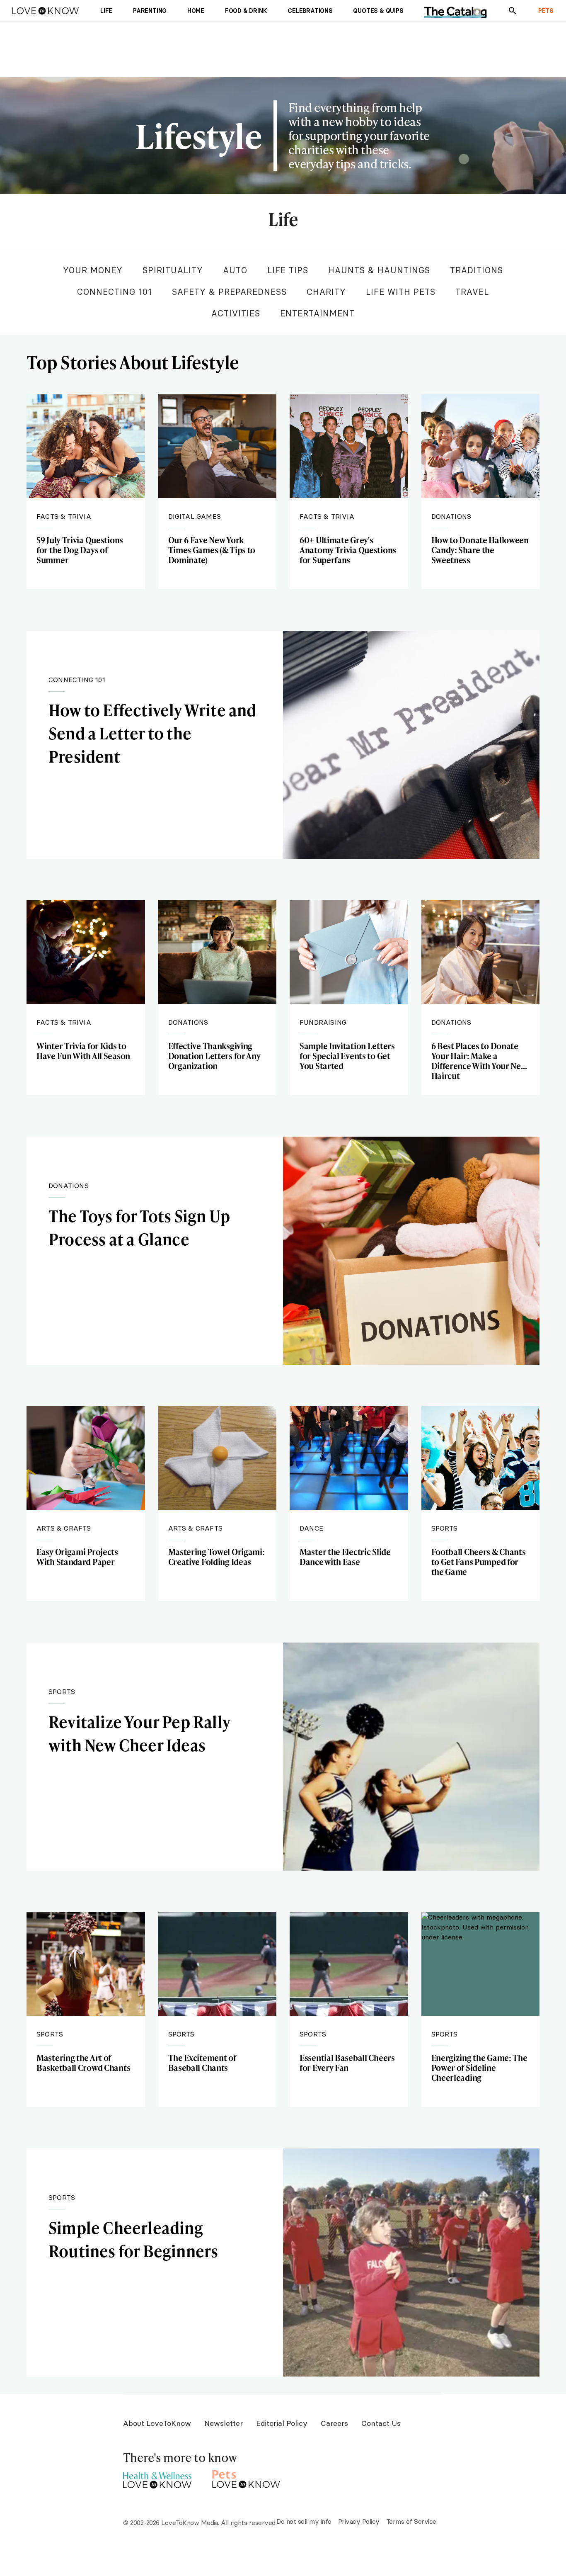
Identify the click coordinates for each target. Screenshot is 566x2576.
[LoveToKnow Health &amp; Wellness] (157, 2478)
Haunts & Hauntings (379, 270)
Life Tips (288, 270)
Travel (472, 292)
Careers (334, 2423)
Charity (326, 292)
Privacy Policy (359, 2521)
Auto (235, 270)
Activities (236, 313)
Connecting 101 (115, 292)
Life (283, 220)
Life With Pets (401, 292)
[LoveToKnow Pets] (246, 2478)
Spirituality (173, 270)
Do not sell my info (304, 2521)
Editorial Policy (282, 2423)
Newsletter (224, 2423)
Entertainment (317, 313)
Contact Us (381, 2423)
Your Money (93, 270)
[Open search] (513, 11)
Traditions (477, 270)
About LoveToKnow (157, 2423)
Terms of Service (411, 2521)
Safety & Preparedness (229, 292)
